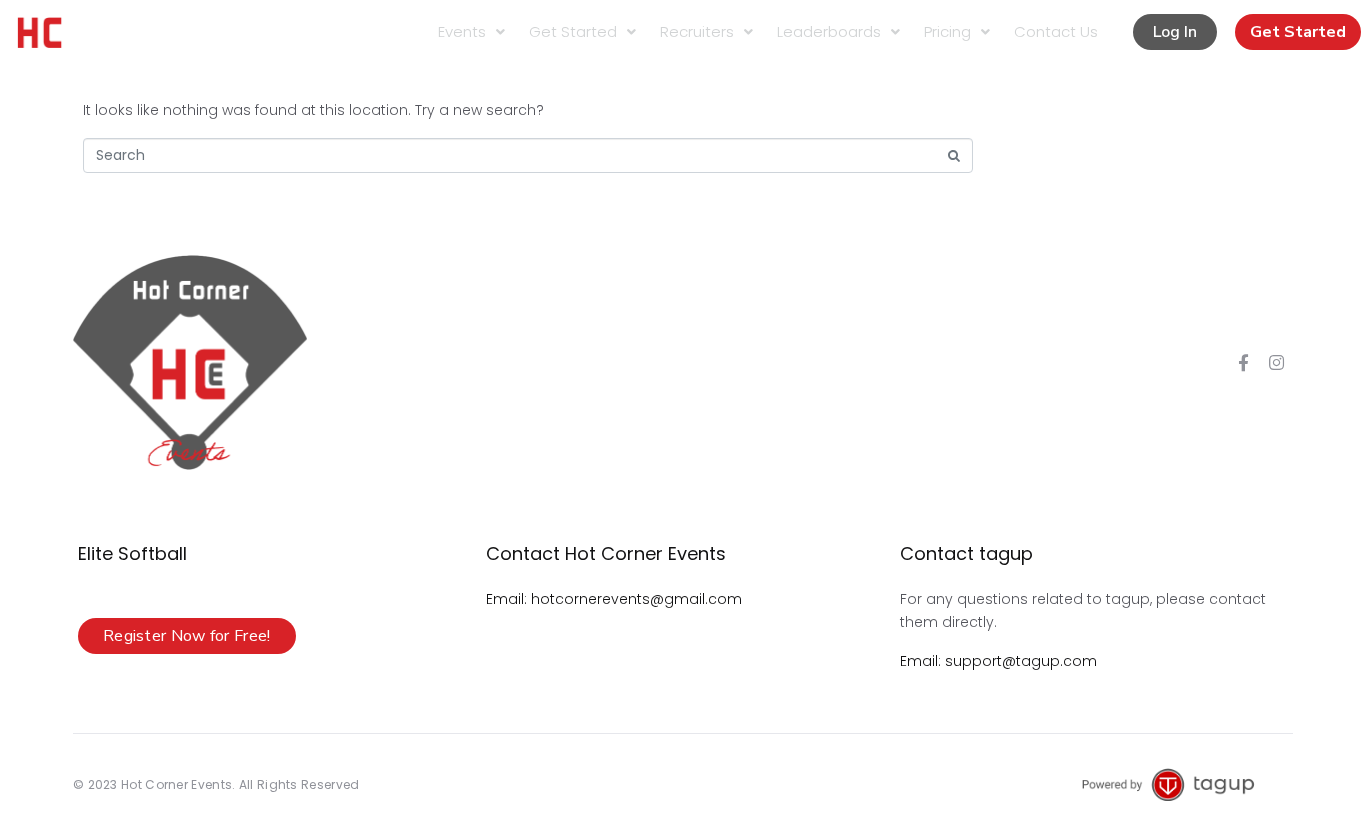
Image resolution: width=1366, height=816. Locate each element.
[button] (1175, 32)
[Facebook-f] (1243, 363)
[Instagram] (1277, 363)
